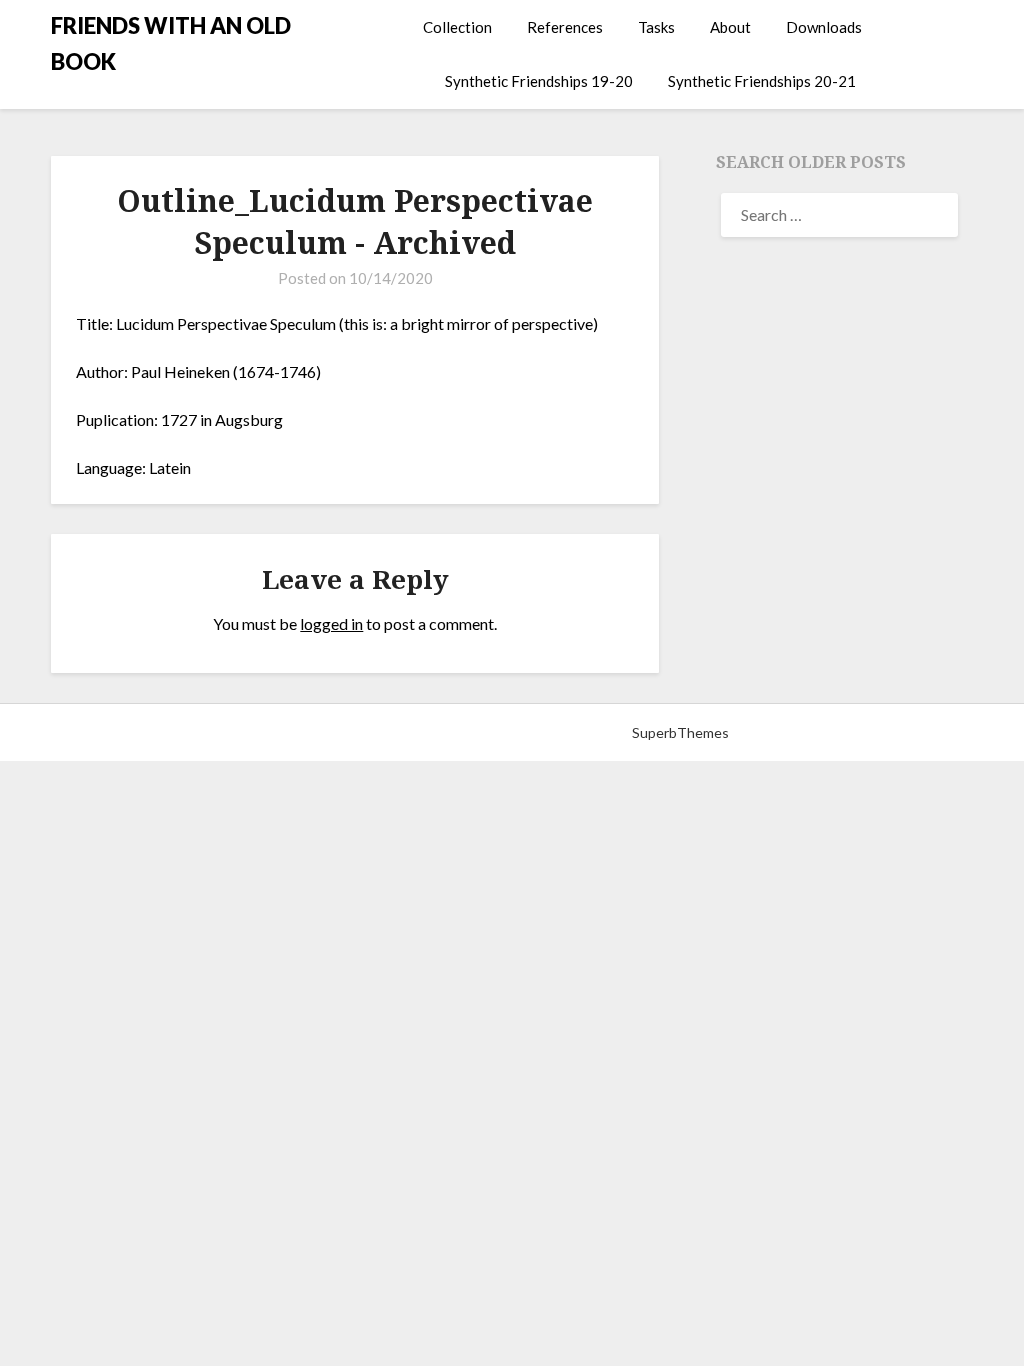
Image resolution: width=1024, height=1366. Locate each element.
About (730, 27)
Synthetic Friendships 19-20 (539, 81)
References (565, 27)
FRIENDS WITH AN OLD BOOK (171, 43)
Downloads (824, 27)
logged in (331, 623)
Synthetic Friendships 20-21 (762, 81)
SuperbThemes (680, 732)
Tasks (656, 27)
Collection (457, 27)
